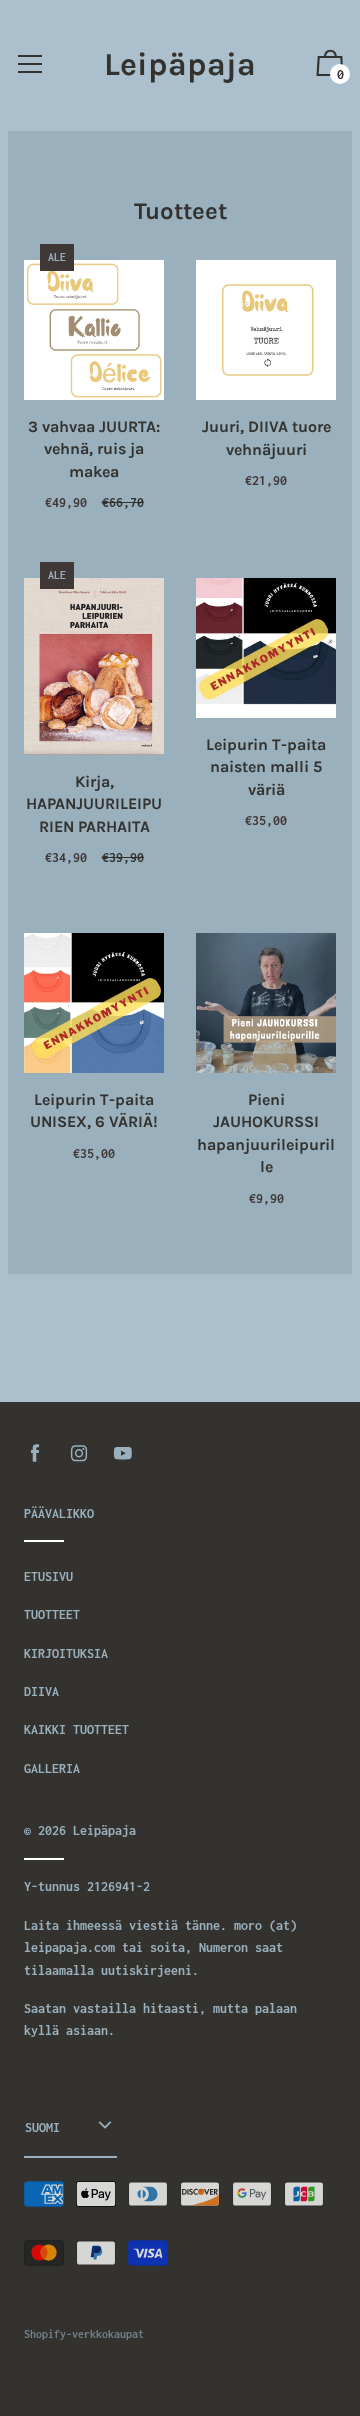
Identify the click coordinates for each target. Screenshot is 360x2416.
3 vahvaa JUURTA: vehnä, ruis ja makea (94, 449)
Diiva (41, 1691)
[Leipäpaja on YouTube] (123, 1453)
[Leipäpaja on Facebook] (35, 1453)
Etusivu (48, 1576)
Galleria (52, 1768)
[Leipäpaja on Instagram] (79, 1453)
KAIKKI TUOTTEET (76, 1729)
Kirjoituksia (66, 1653)
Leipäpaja (180, 64)
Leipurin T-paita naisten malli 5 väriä (266, 767)
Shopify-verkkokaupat (84, 2334)
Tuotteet (52, 1614)
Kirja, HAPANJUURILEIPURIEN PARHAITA (94, 804)
